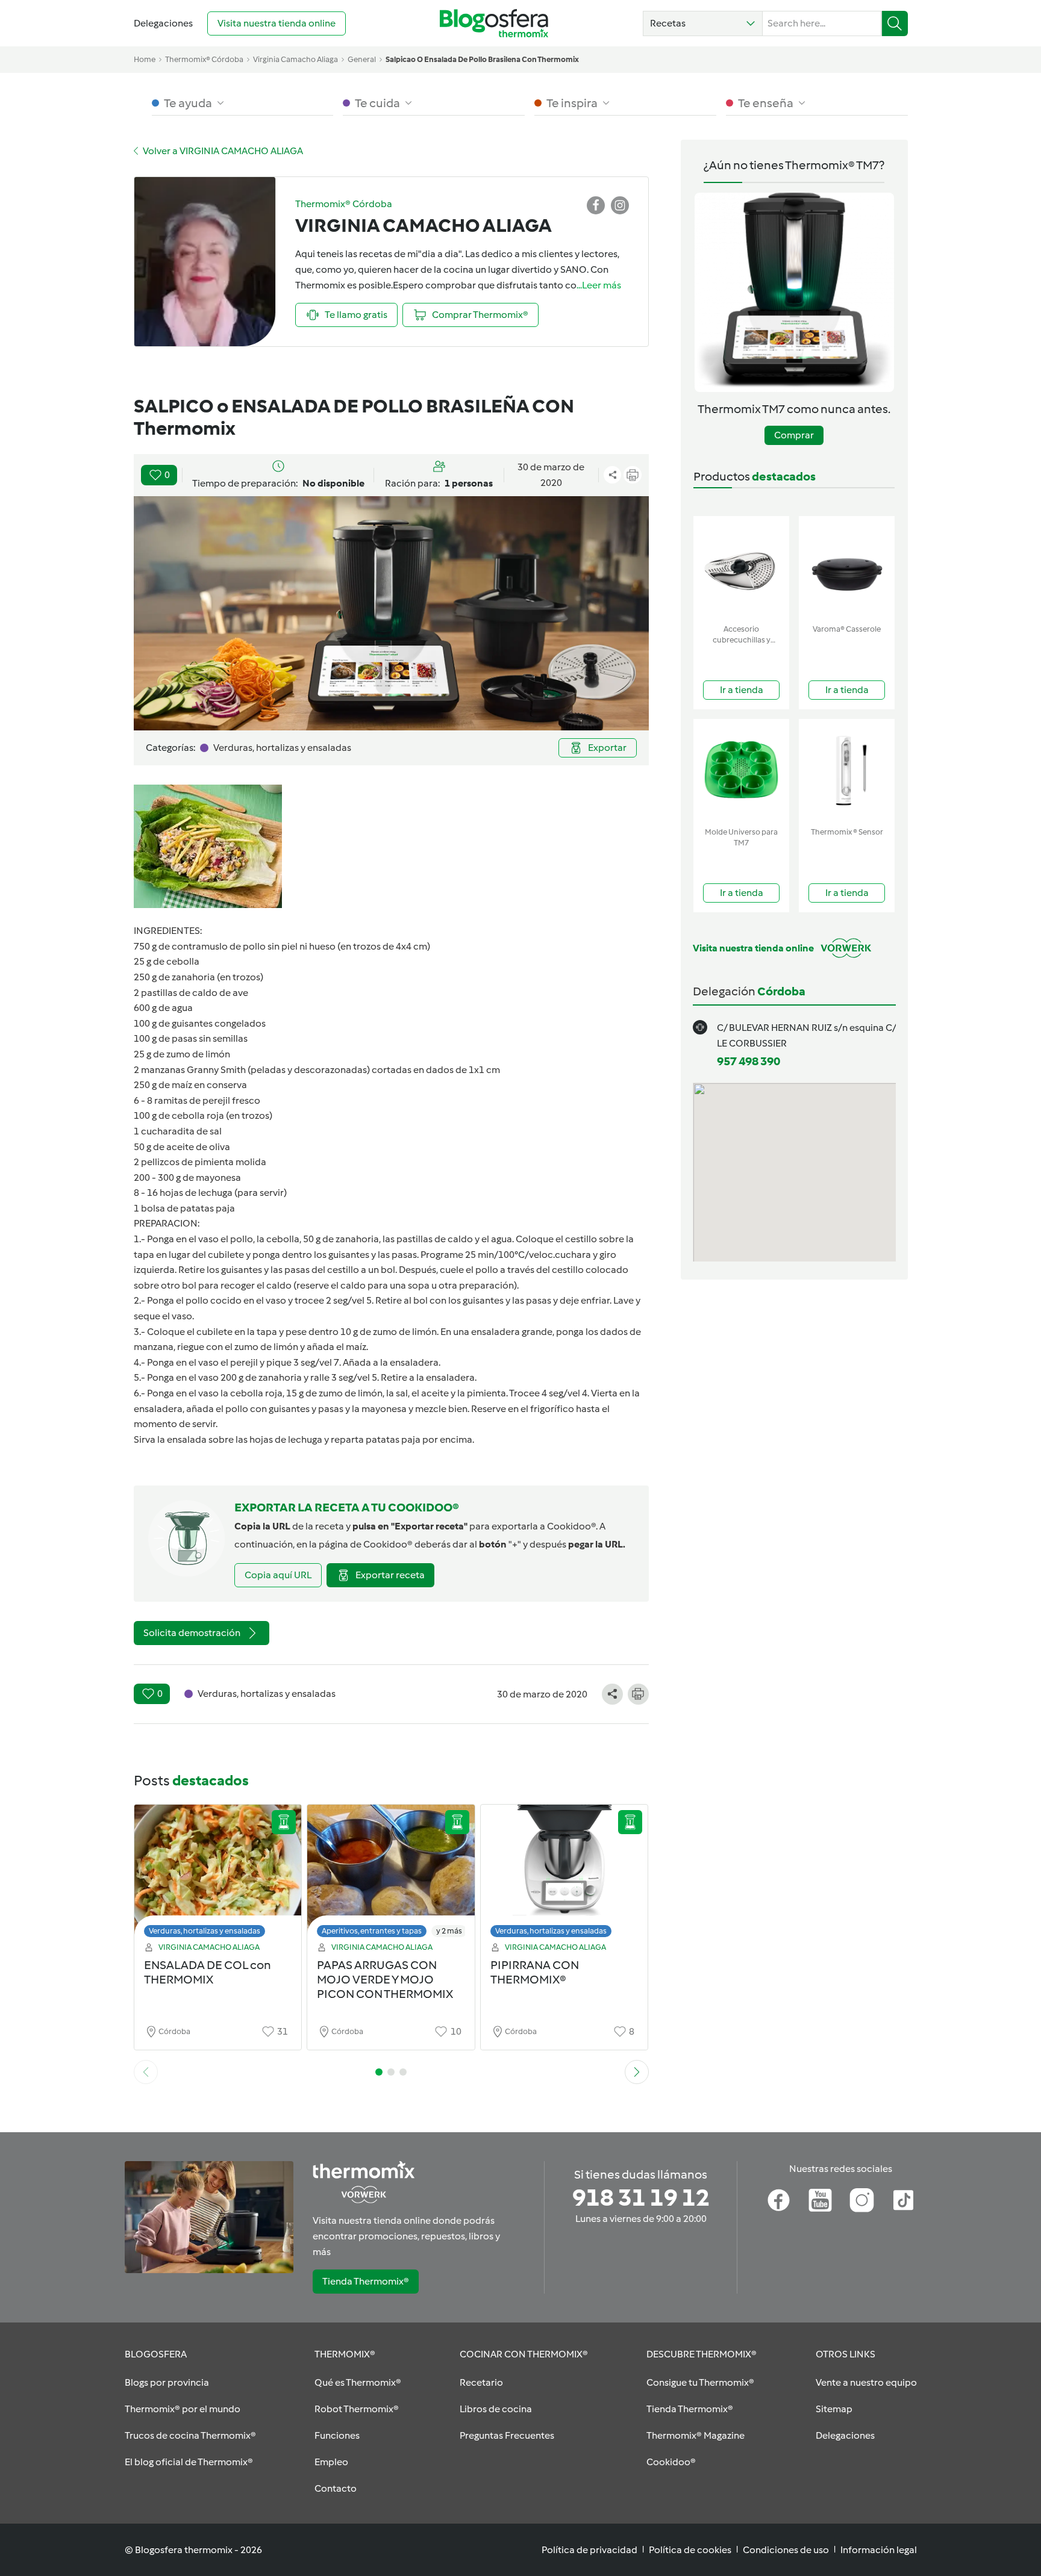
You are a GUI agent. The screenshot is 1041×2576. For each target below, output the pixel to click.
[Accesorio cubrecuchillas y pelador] (741, 568)
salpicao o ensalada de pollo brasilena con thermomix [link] (482, 59)
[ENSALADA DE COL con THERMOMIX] (218, 1874)
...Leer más (599, 285)
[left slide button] (146, 2072)
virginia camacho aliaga (295, 59)
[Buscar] (895, 23)
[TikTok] (903, 2200)
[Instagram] (862, 2200)
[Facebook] (779, 2200)
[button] (703, 23)
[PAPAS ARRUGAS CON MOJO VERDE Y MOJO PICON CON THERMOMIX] (391, 1874)
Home (145, 59)
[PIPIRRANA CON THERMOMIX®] (564, 1874)
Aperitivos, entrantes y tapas (372, 1931)
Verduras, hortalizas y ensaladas (205, 1931)
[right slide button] (637, 2072)
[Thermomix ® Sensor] (847, 770)
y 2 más (449, 1931)
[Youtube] (820, 2200)
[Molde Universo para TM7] (741, 770)
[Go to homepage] (494, 23)
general (362, 59)
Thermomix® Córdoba (204, 59)
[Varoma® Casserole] (847, 568)
